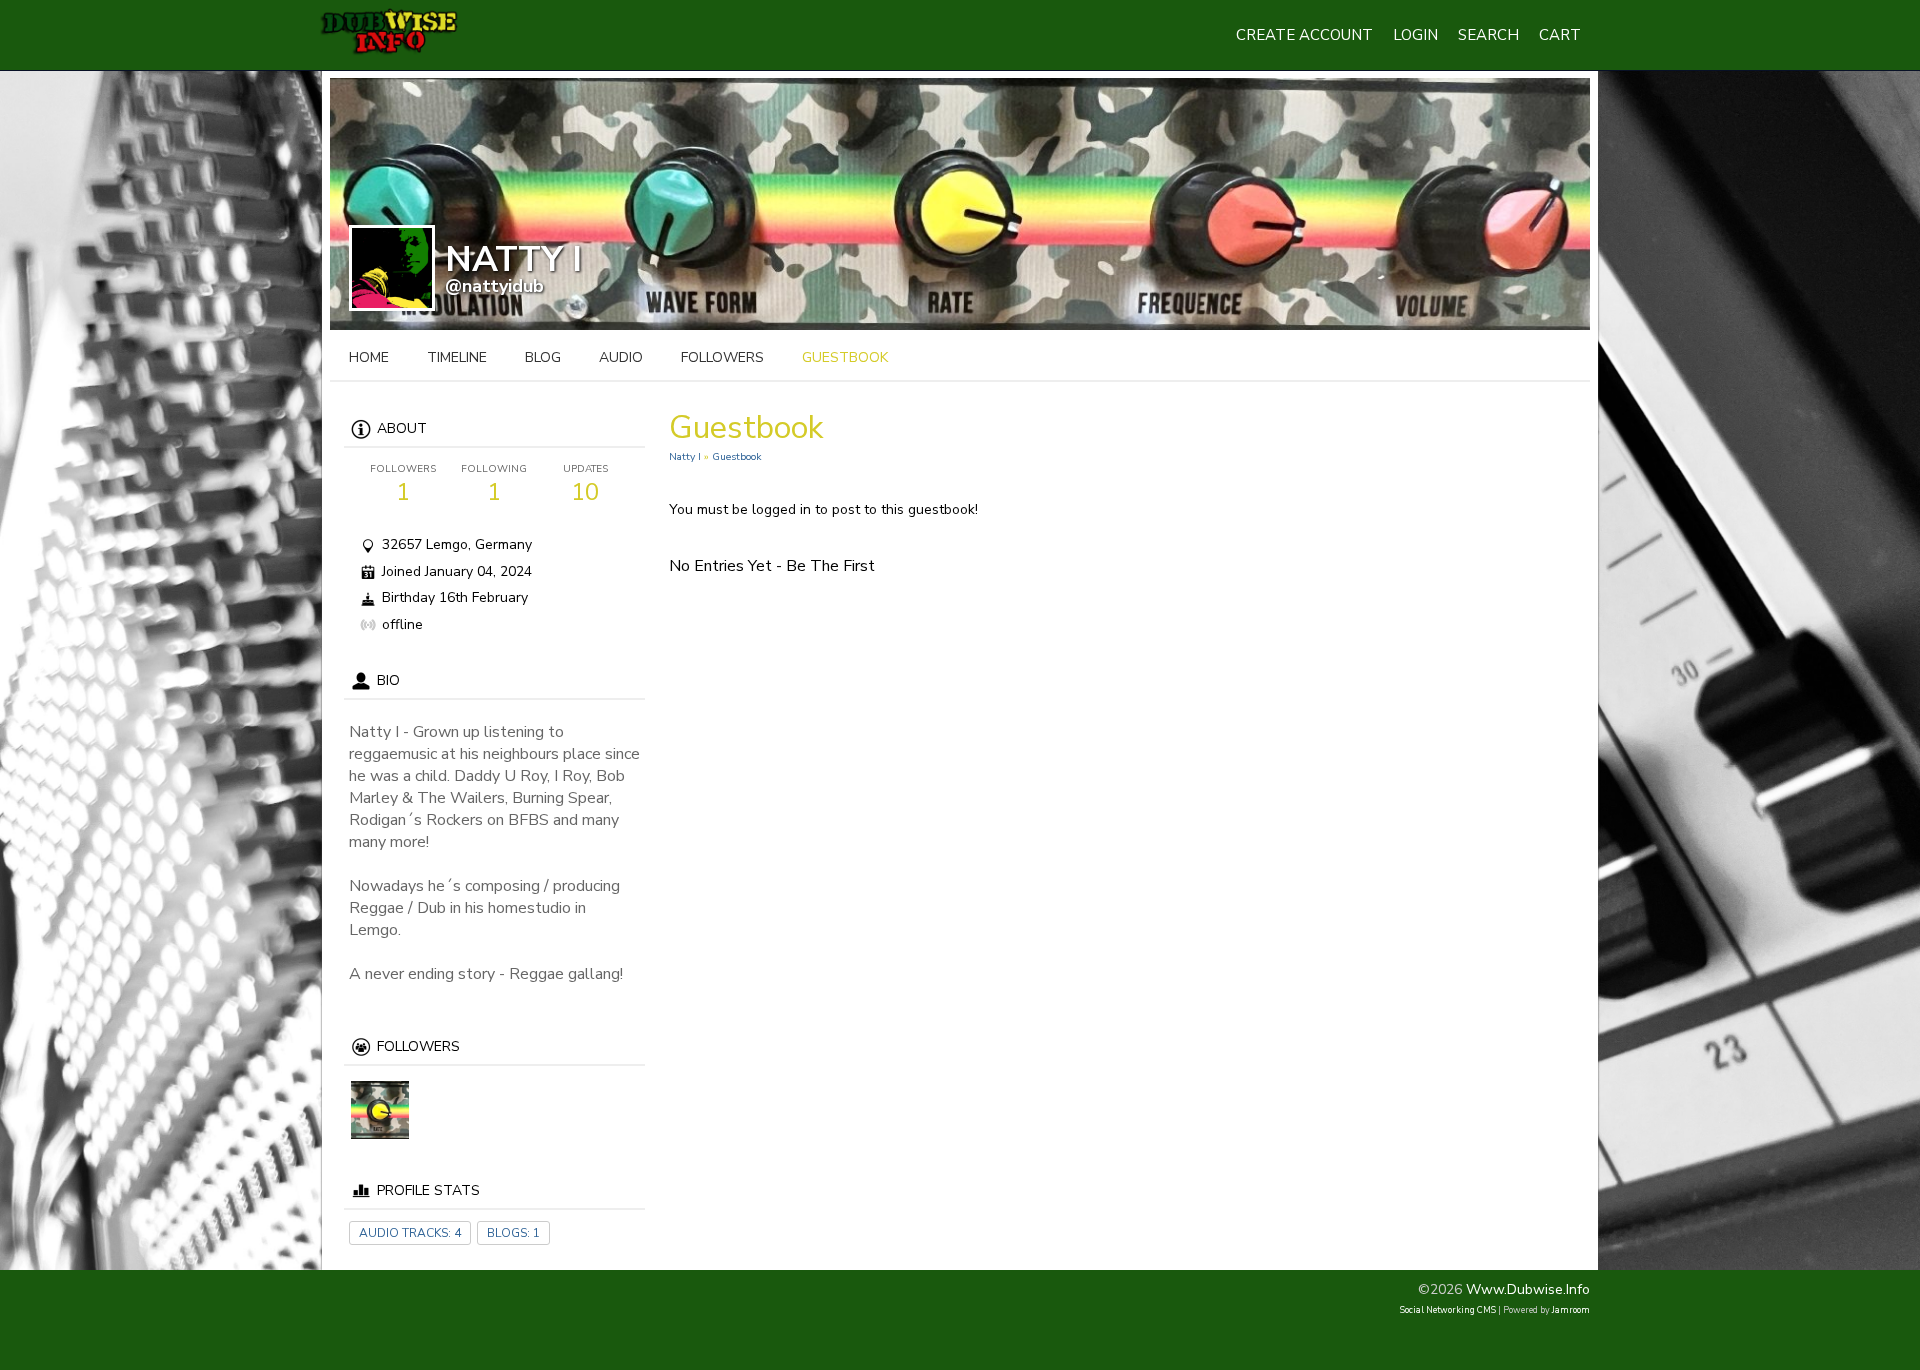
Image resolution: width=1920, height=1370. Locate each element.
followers (722, 357)
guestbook (845, 357)
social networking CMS (1448, 1310)
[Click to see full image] (960, 202)
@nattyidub (494, 286)
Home (369, 357)
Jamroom (1571, 1310)
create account (1304, 35)
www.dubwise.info (1528, 1289)
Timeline (457, 357)
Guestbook (737, 456)
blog (543, 357)
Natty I (685, 456)
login (1415, 35)
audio (621, 357)
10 (585, 485)
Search (1488, 35)
